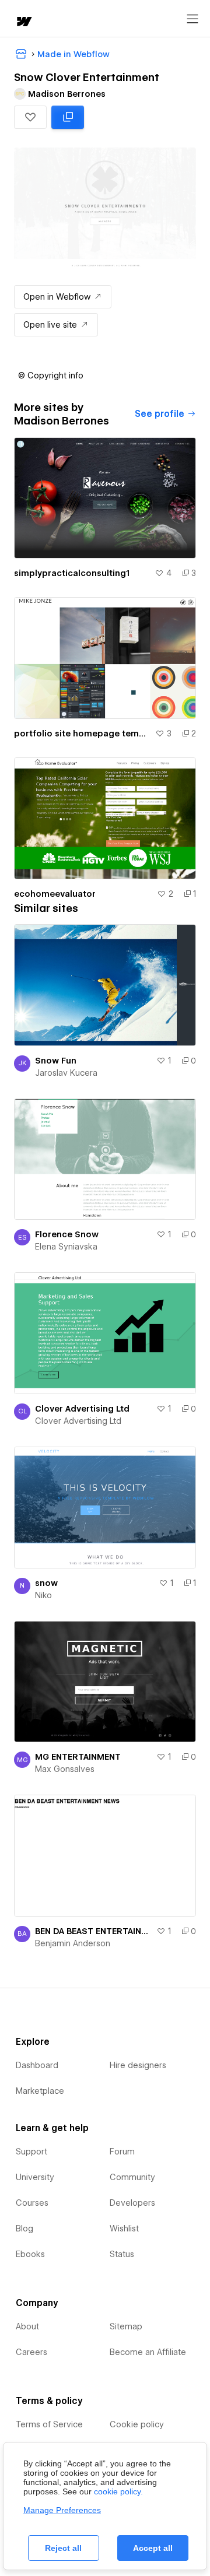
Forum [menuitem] (122, 2152)
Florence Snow (67, 1234)
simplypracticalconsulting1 (72, 573)
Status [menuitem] (122, 2254)
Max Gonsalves (65, 1769)
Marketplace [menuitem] (40, 2091)
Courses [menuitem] (32, 2203)
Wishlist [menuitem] (124, 2228)
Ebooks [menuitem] (30, 2254)
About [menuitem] (27, 2326)
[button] (30, 117)
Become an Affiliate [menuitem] (148, 2352)
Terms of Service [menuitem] (49, 2424)
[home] (23, 22)
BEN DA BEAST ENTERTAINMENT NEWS (93, 1931)
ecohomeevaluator (55, 894)
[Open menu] (192, 19)
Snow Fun (56, 1061)
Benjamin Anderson (73, 1943)
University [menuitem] (35, 2177)
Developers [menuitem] (132, 2203)
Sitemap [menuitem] (126, 2326)
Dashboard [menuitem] (37, 2065)
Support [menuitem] (32, 2152)
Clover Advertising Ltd (82, 1409)
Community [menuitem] (132, 2177)
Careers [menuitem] (32, 2352)
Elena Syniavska (66, 1247)
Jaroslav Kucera (66, 1073)
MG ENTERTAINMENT (78, 1757)
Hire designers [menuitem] (138, 2065)
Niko (43, 1595)
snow (46, 1583)
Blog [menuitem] (24, 2228)
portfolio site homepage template (82, 734)
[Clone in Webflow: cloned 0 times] (68, 117)
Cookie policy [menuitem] (137, 2424)
